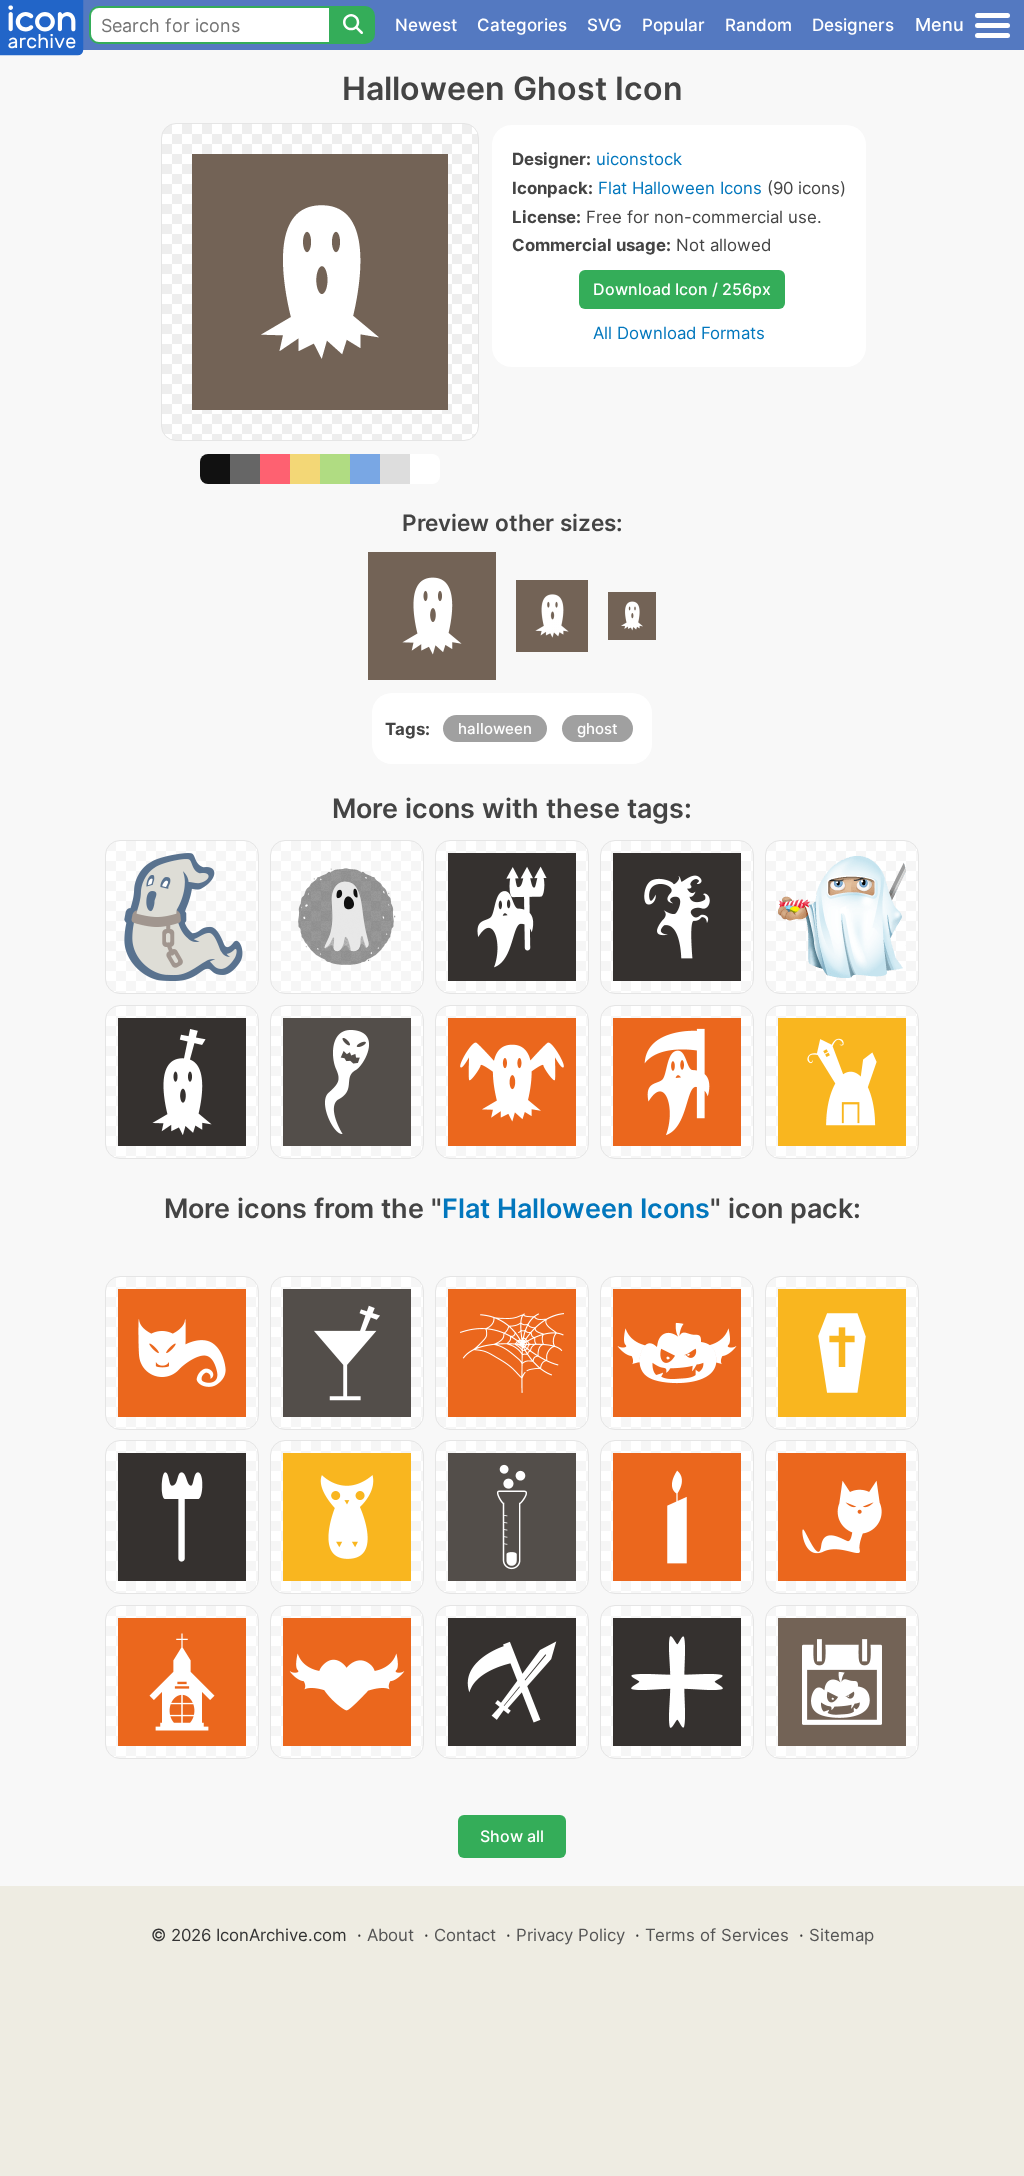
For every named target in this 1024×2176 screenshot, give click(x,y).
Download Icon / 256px (682, 289)
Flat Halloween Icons (680, 188)
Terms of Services (717, 1935)
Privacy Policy (570, 1935)
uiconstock (639, 159)
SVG (604, 25)
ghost (597, 728)
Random (758, 25)
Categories (522, 25)
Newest (426, 25)
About (390, 1935)
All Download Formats (679, 333)
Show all (512, 1836)
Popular (673, 25)
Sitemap (841, 1935)
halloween (495, 728)
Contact (465, 1935)
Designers (853, 25)
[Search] (352, 25)
